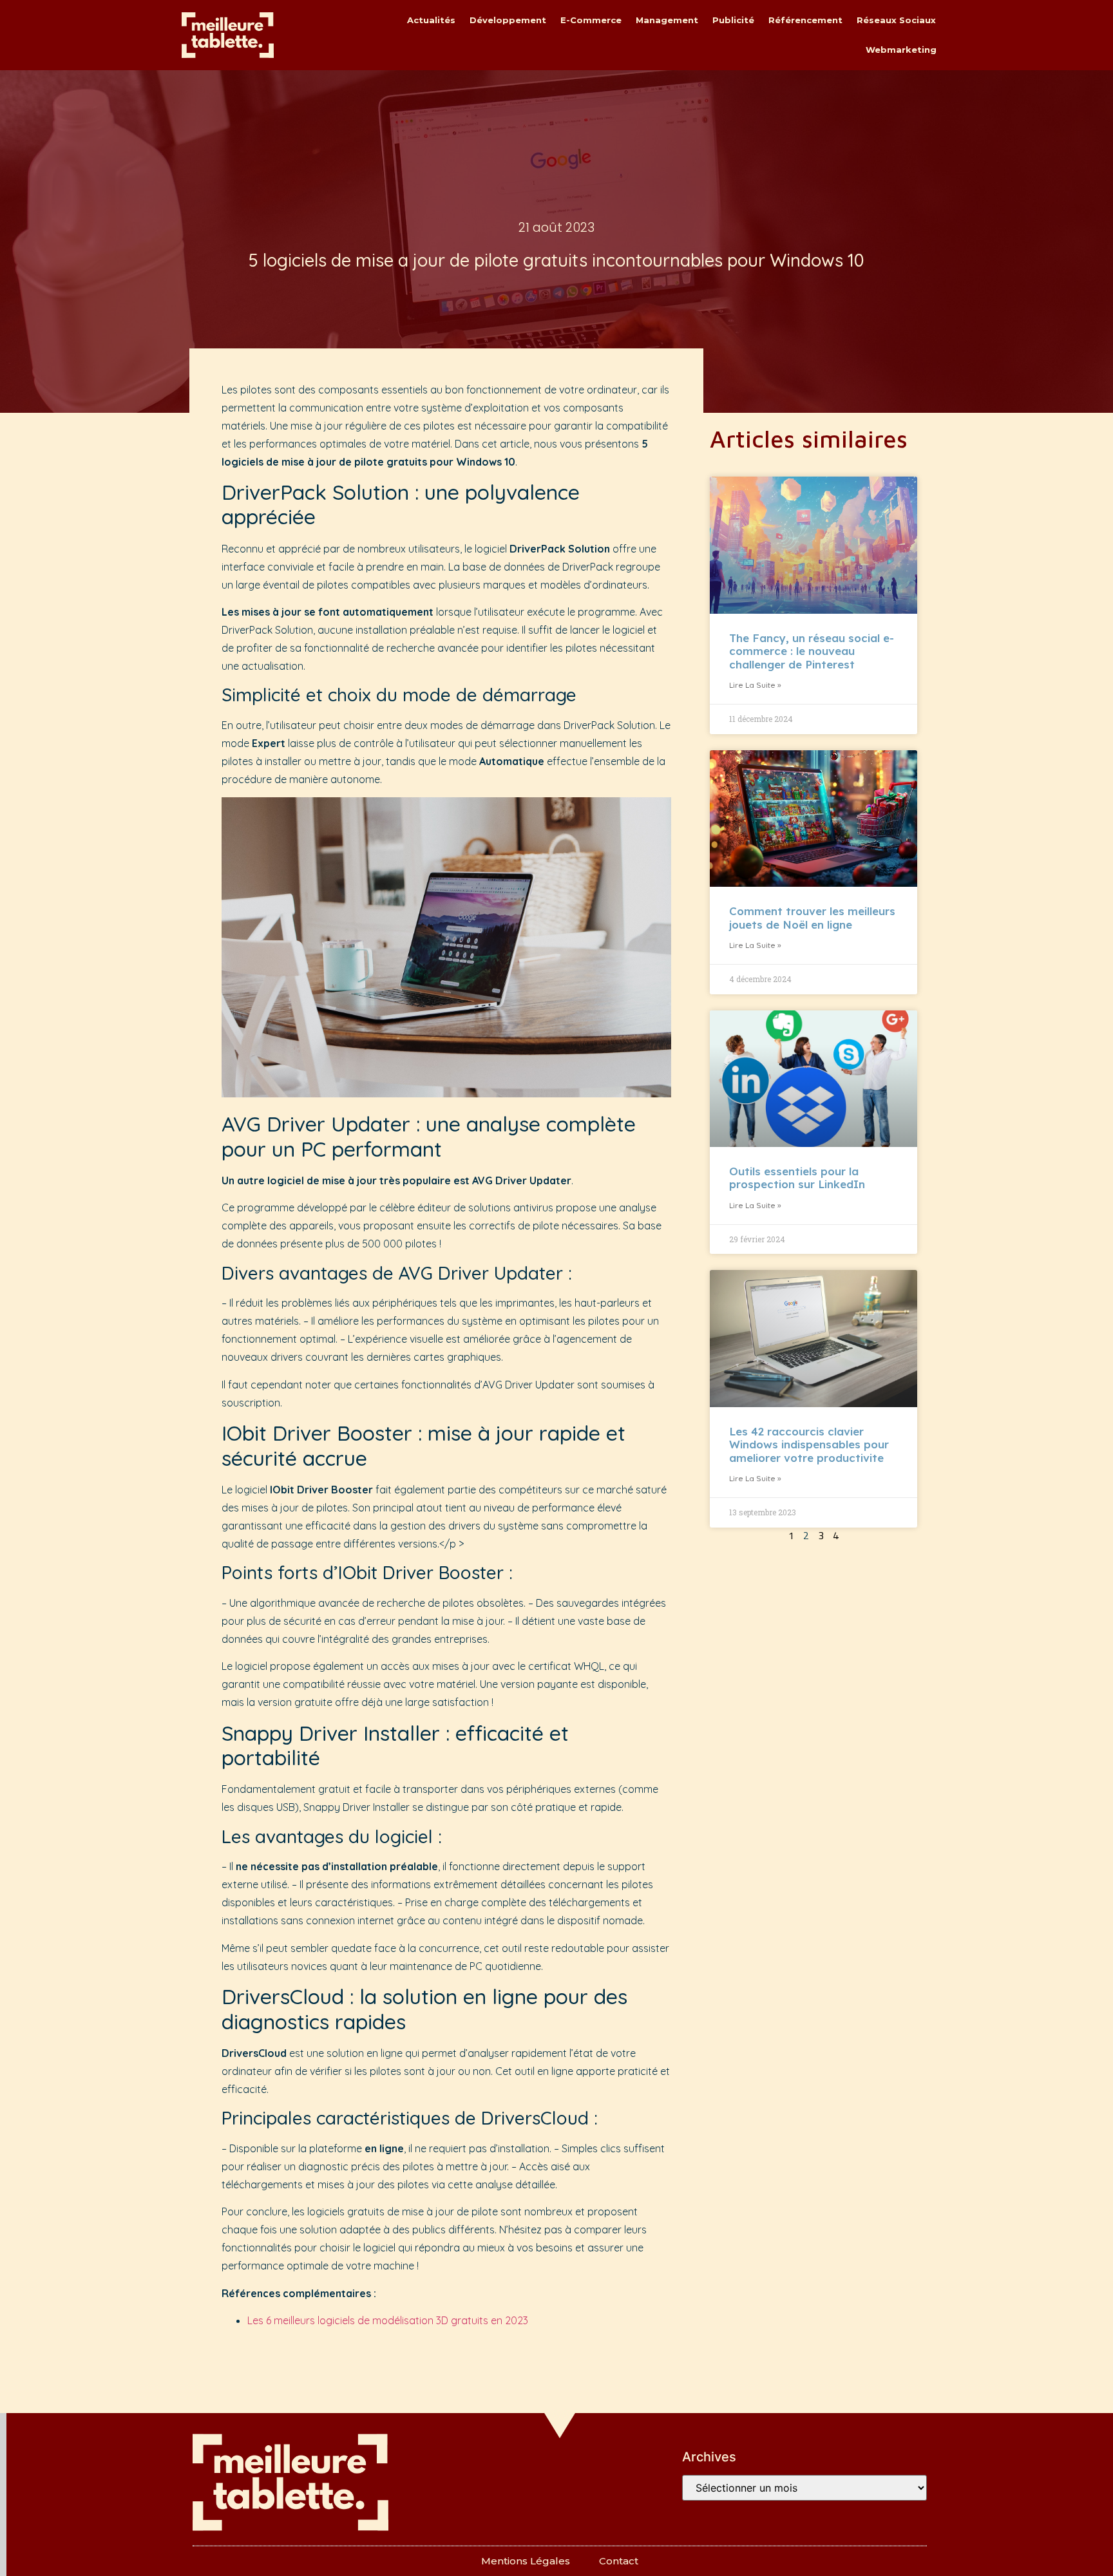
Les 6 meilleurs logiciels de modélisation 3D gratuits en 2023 (388, 2320)
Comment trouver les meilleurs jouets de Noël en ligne (812, 917)
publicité (733, 20)
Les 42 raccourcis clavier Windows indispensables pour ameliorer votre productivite (809, 1444)
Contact (619, 2561)
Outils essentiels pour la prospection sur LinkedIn (797, 1178)
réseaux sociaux (896, 20)
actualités (431, 20)
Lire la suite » (755, 685)
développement (508, 20)
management (667, 20)
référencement (805, 20)
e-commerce (591, 20)
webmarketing (901, 50)
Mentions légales (526, 2561)
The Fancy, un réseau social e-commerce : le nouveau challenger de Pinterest (812, 651)
